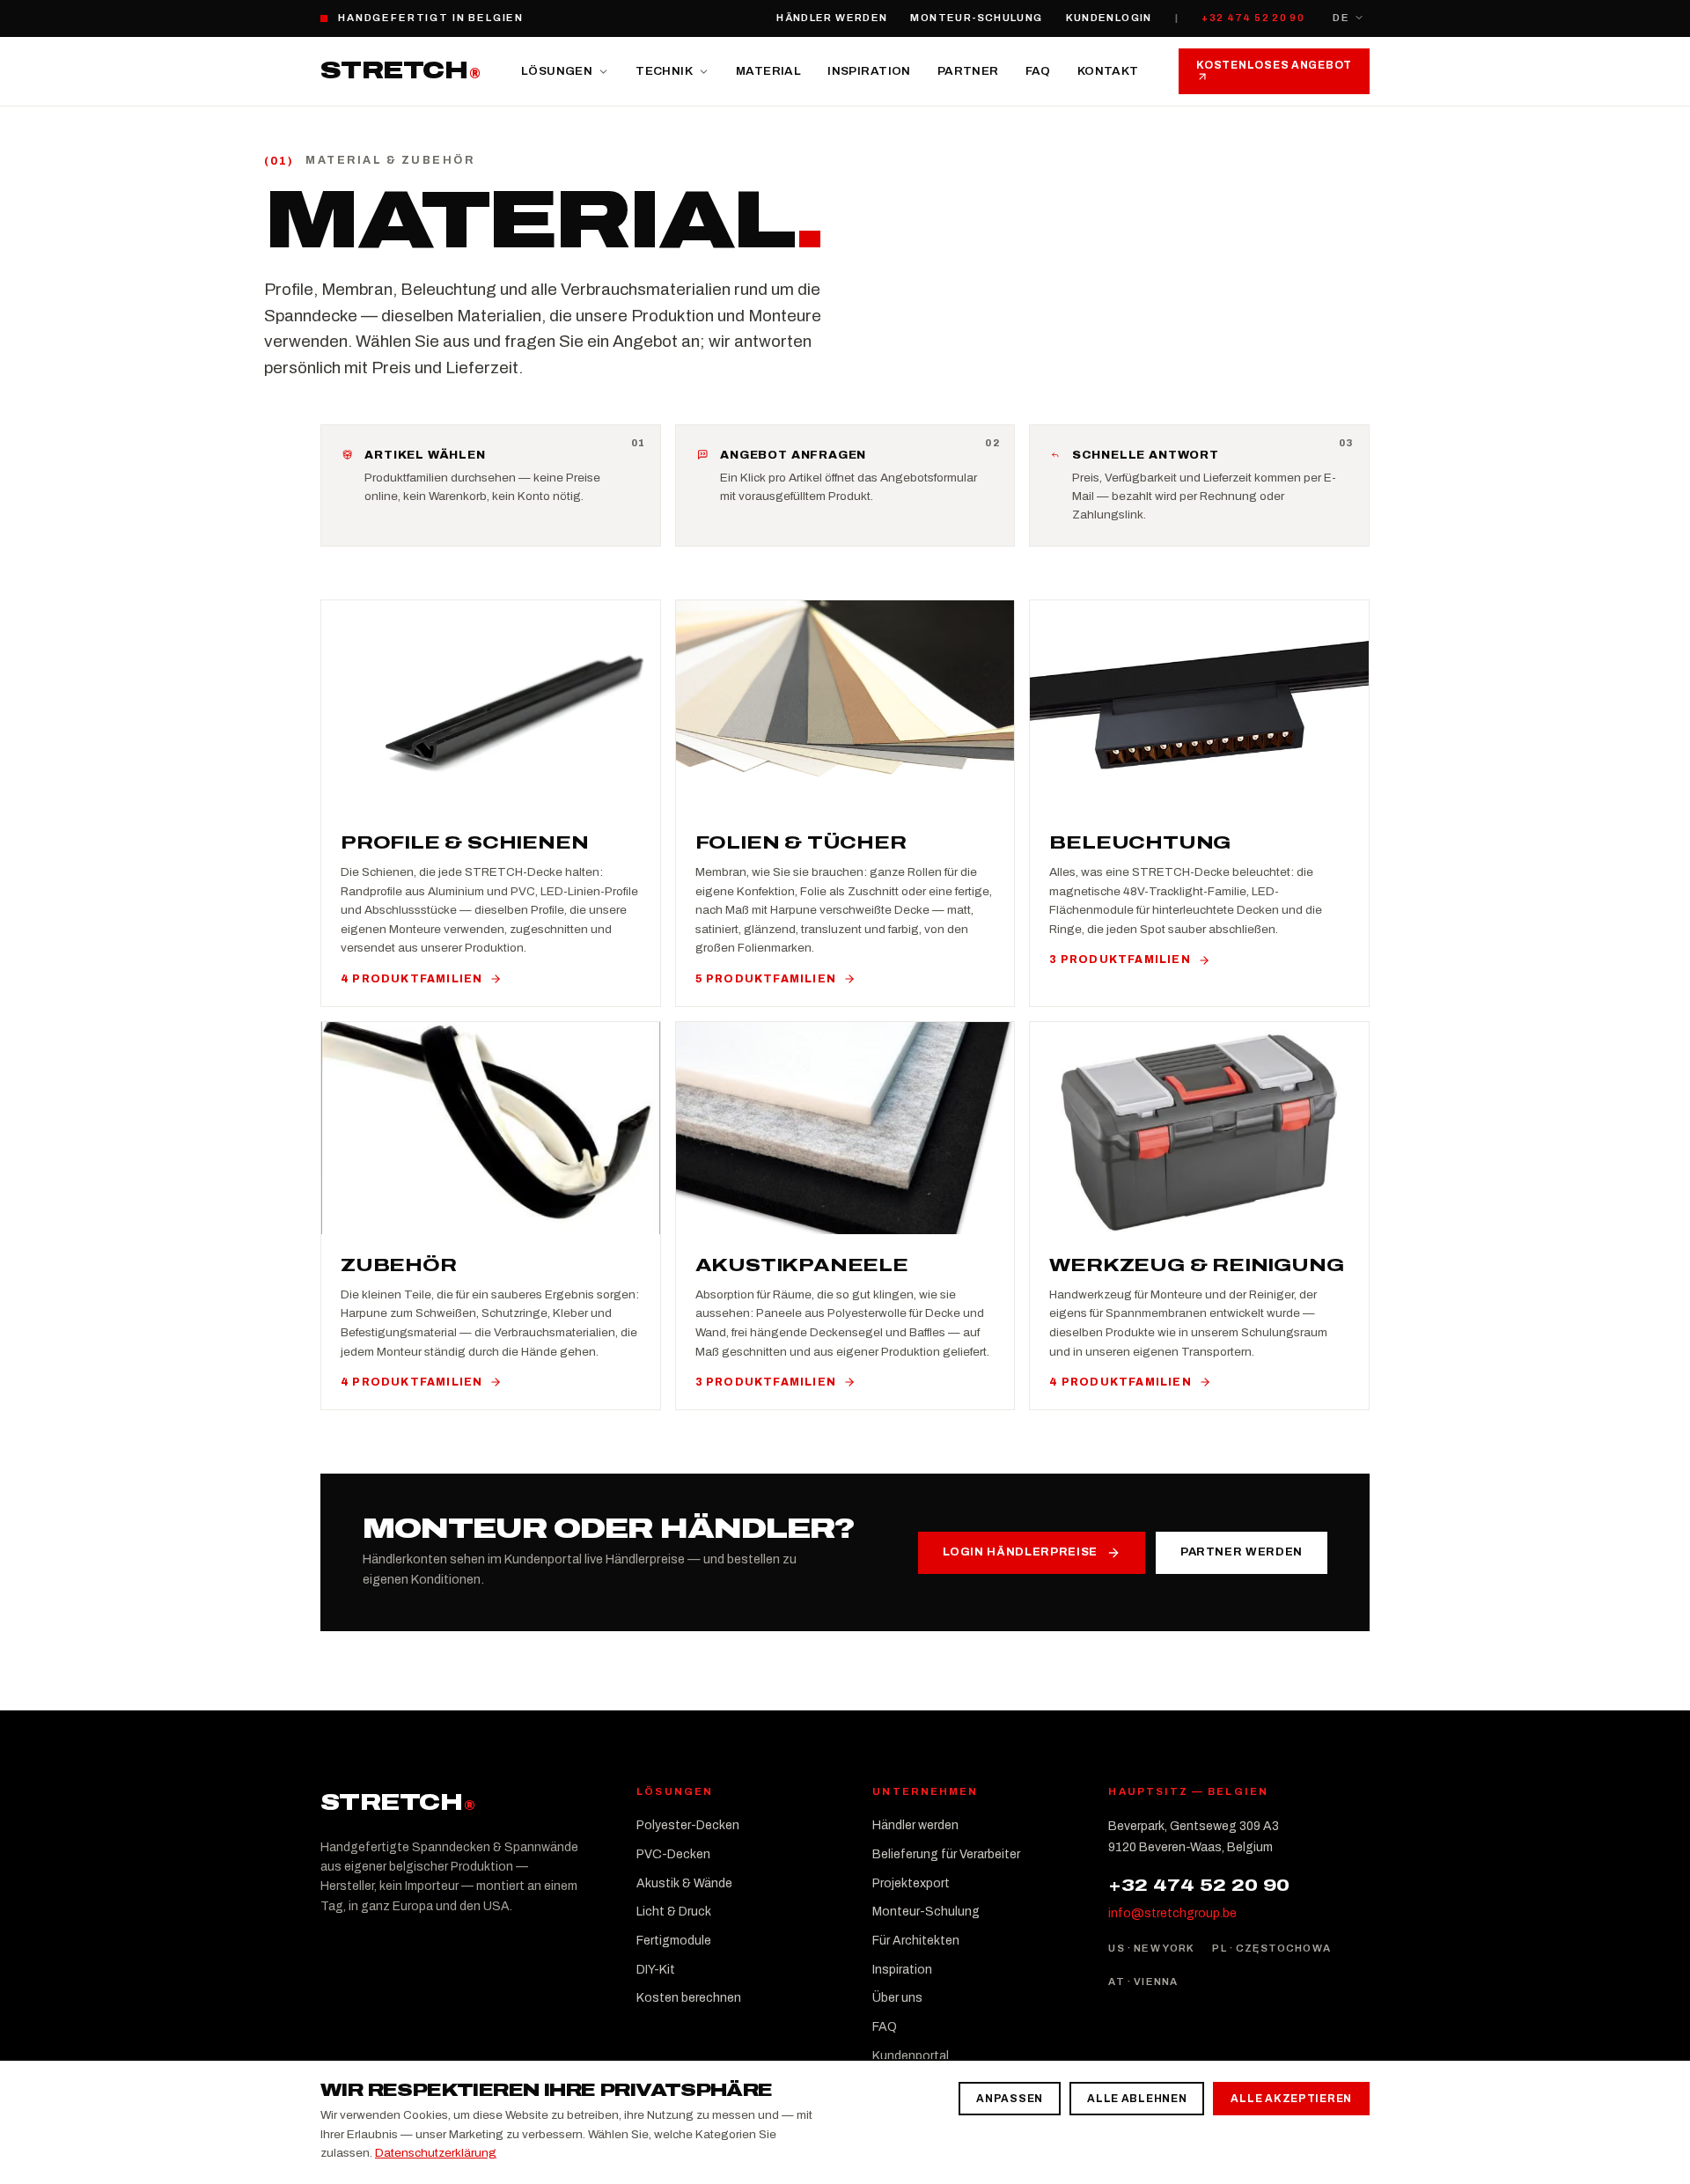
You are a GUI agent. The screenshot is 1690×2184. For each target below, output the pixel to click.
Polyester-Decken (688, 1825)
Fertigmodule (674, 1941)
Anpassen (1010, 2099)
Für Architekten (916, 1941)
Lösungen (557, 71)
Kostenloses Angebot (1274, 65)
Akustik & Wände (684, 1883)
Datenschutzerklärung (436, 2153)
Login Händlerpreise (1020, 1552)
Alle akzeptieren (1291, 2099)
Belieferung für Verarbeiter (946, 1854)
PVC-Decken (673, 1854)
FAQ (1038, 71)
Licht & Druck (674, 1912)
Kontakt (1108, 71)
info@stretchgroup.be (1172, 1913)
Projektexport (911, 1883)
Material (768, 71)
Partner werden (1242, 1552)
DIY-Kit (656, 1970)
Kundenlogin (1109, 18)
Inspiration (869, 71)
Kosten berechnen (689, 1998)
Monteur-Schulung (976, 18)
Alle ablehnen (1137, 2099)
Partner (968, 71)
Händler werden (832, 18)
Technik (664, 71)
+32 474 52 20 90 (1253, 18)
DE (1341, 18)
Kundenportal (911, 2056)
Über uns (897, 1998)
